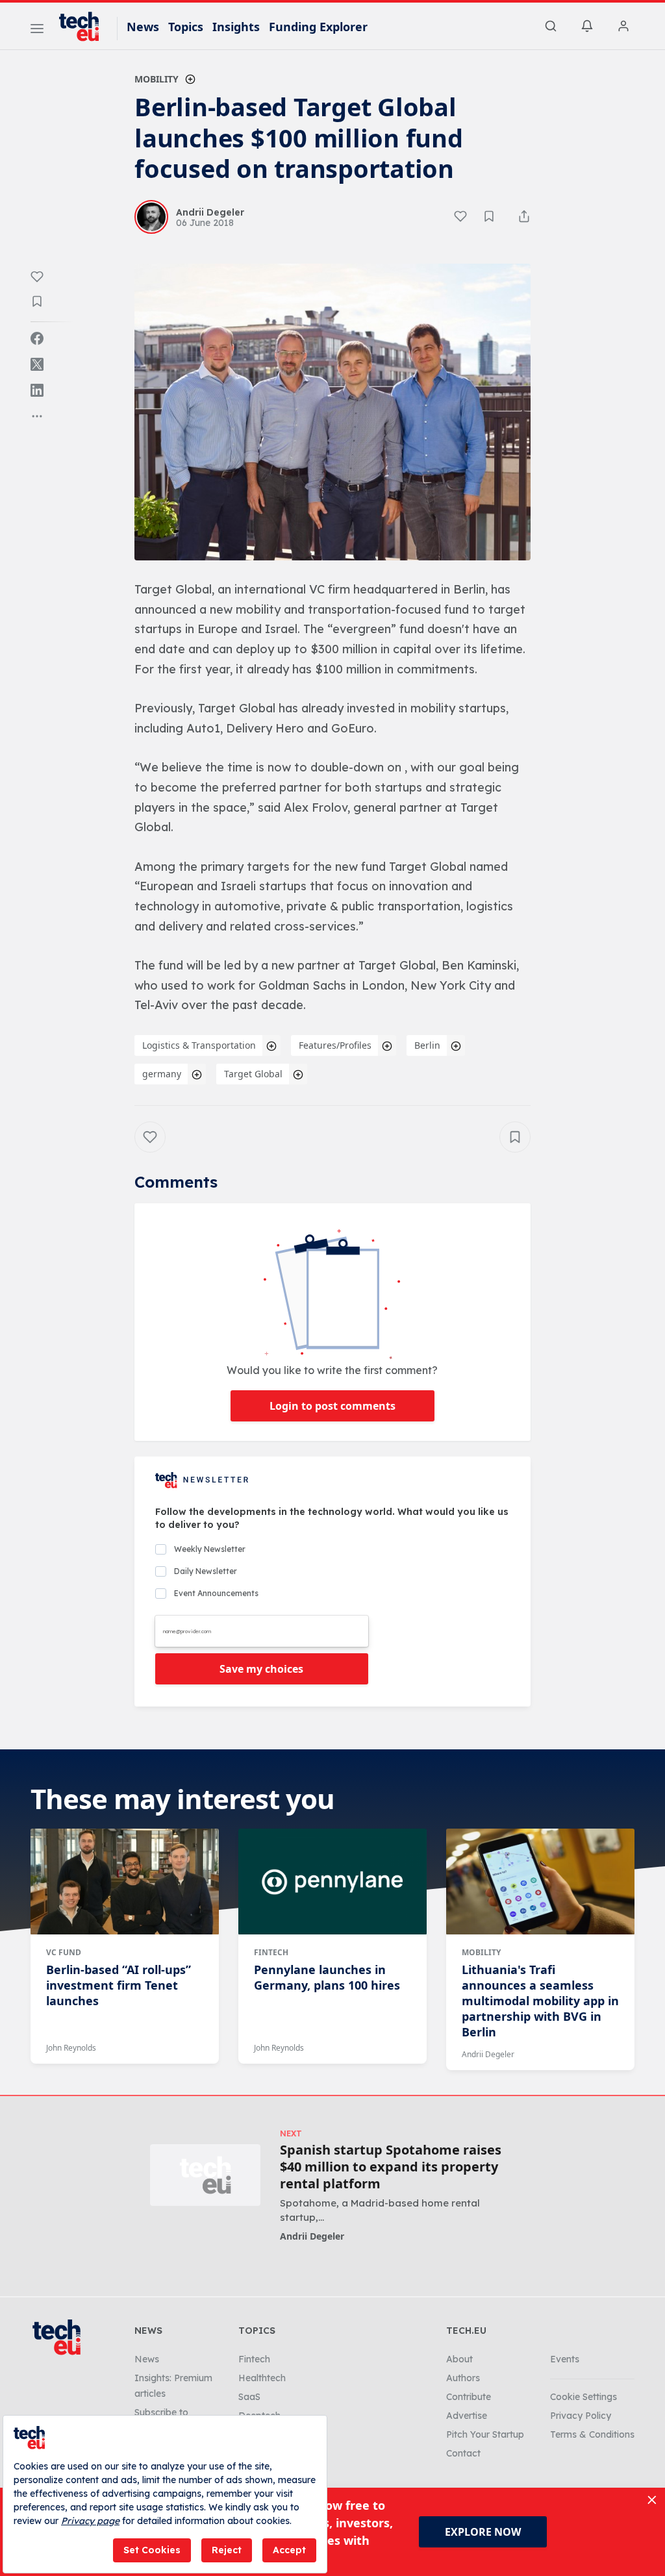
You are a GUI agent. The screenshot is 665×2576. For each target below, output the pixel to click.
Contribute (469, 2397)
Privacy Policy (581, 2416)
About (459, 2359)
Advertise (467, 2416)
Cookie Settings (583, 2397)
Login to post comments (332, 1406)
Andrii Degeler (488, 2054)
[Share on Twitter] (37, 364)
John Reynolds (71, 2048)
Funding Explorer (318, 27)
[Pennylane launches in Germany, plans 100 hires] (332, 1881)
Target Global (253, 1074)
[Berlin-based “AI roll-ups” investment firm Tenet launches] (125, 1881)
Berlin (427, 1045)
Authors (463, 2378)
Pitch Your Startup (485, 2434)
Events (565, 2359)
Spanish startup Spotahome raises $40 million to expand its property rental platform (391, 2167)
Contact (463, 2453)
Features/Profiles (335, 1045)
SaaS (249, 2397)
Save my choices (261, 1669)
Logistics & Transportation (199, 1045)
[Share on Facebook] (37, 338)
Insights (236, 27)
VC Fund (64, 1952)
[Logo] (85, 27)
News (143, 27)
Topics (186, 27)
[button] (332, 412)
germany (162, 1074)
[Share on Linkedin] (37, 390)
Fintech (271, 1952)
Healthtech (262, 2378)
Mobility (157, 79)
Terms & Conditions (592, 2434)
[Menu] (37, 31)
